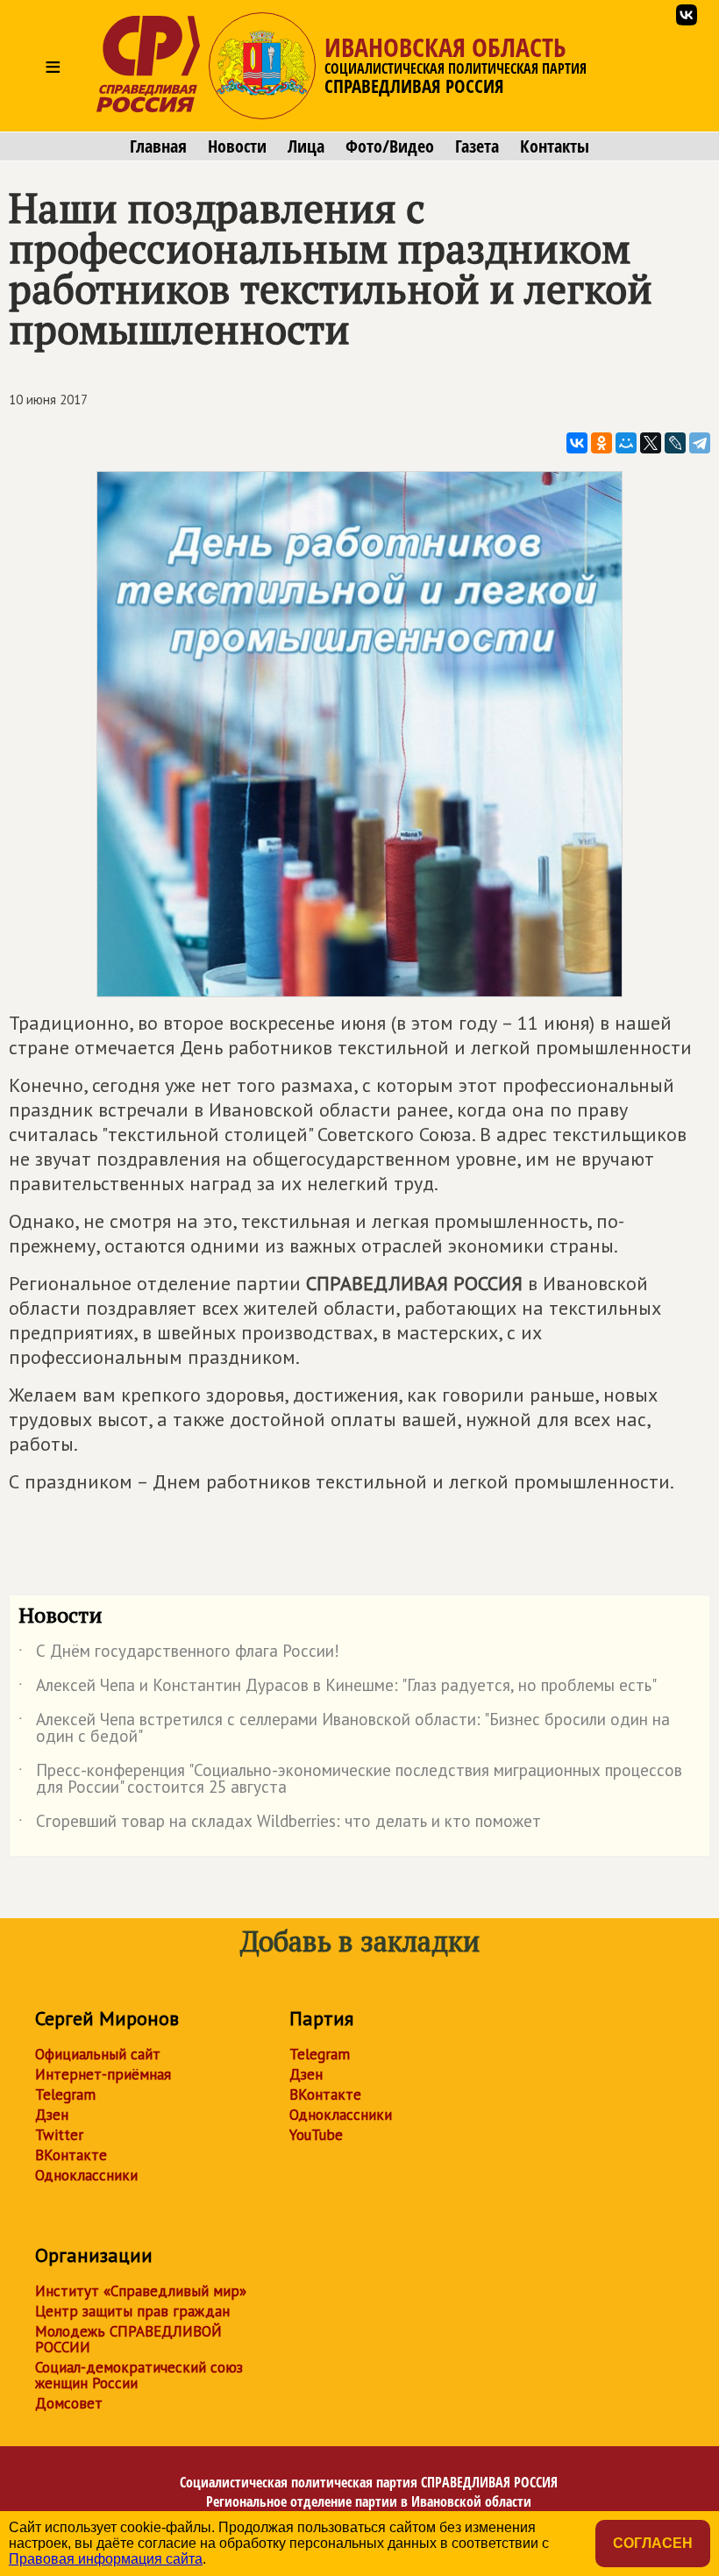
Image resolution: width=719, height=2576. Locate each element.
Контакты (555, 146)
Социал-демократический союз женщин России (139, 2375)
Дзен (52, 2115)
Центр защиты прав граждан (132, 2311)
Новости (237, 146)
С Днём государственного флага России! (179, 1654)
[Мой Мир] (626, 443)
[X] (651, 443)
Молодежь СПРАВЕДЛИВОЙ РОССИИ (128, 2339)
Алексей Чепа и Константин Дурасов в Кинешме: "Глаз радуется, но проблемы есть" (338, 1688)
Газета (477, 146)
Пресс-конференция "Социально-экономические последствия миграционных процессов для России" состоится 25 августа (350, 1780)
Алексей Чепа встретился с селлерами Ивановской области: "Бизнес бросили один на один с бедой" (344, 1729)
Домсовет (69, 2403)
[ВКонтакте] (577, 443)
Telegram (65, 2094)
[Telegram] (700, 443)
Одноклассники (86, 2175)
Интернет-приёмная (103, 2074)
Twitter (59, 2135)
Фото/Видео (390, 146)
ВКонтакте (71, 2155)
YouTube (316, 2135)
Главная (158, 146)
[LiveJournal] (675, 443)
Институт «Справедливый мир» (141, 2291)
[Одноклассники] (602, 443)
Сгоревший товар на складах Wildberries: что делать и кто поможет (280, 1824)
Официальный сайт (98, 2054)
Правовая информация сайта (106, 2559)
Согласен (653, 2543)
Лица (306, 146)
